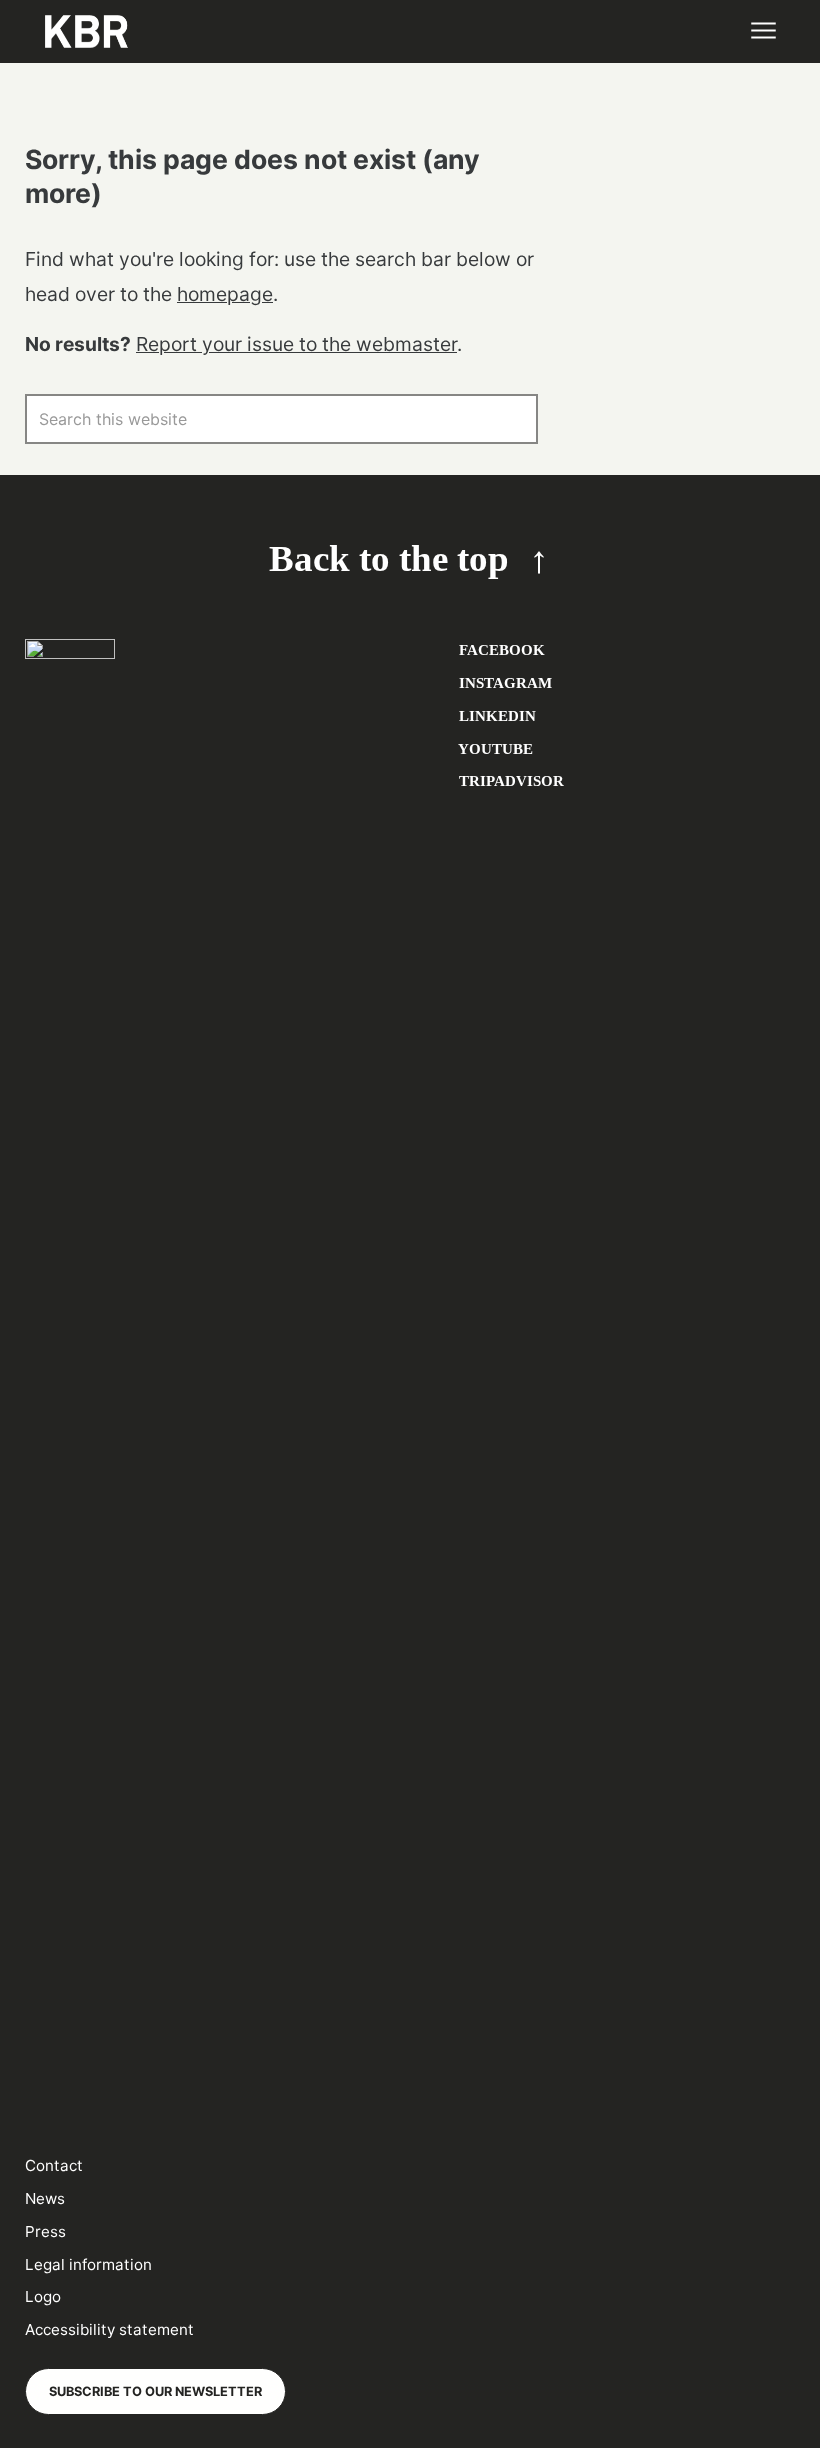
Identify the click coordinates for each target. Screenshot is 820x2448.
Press (45, 2231)
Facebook (500, 649)
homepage (225, 294)
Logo (43, 2296)
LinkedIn (495, 715)
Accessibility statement (109, 2329)
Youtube (494, 748)
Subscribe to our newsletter (155, 2391)
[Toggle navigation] (762, 31)
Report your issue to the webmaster (296, 344)
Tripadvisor (509, 780)
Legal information (88, 2264)
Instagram (503, 682)
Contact (54, 2165)
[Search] (513, 419)
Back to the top (389, 558)
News (45, 2198)
